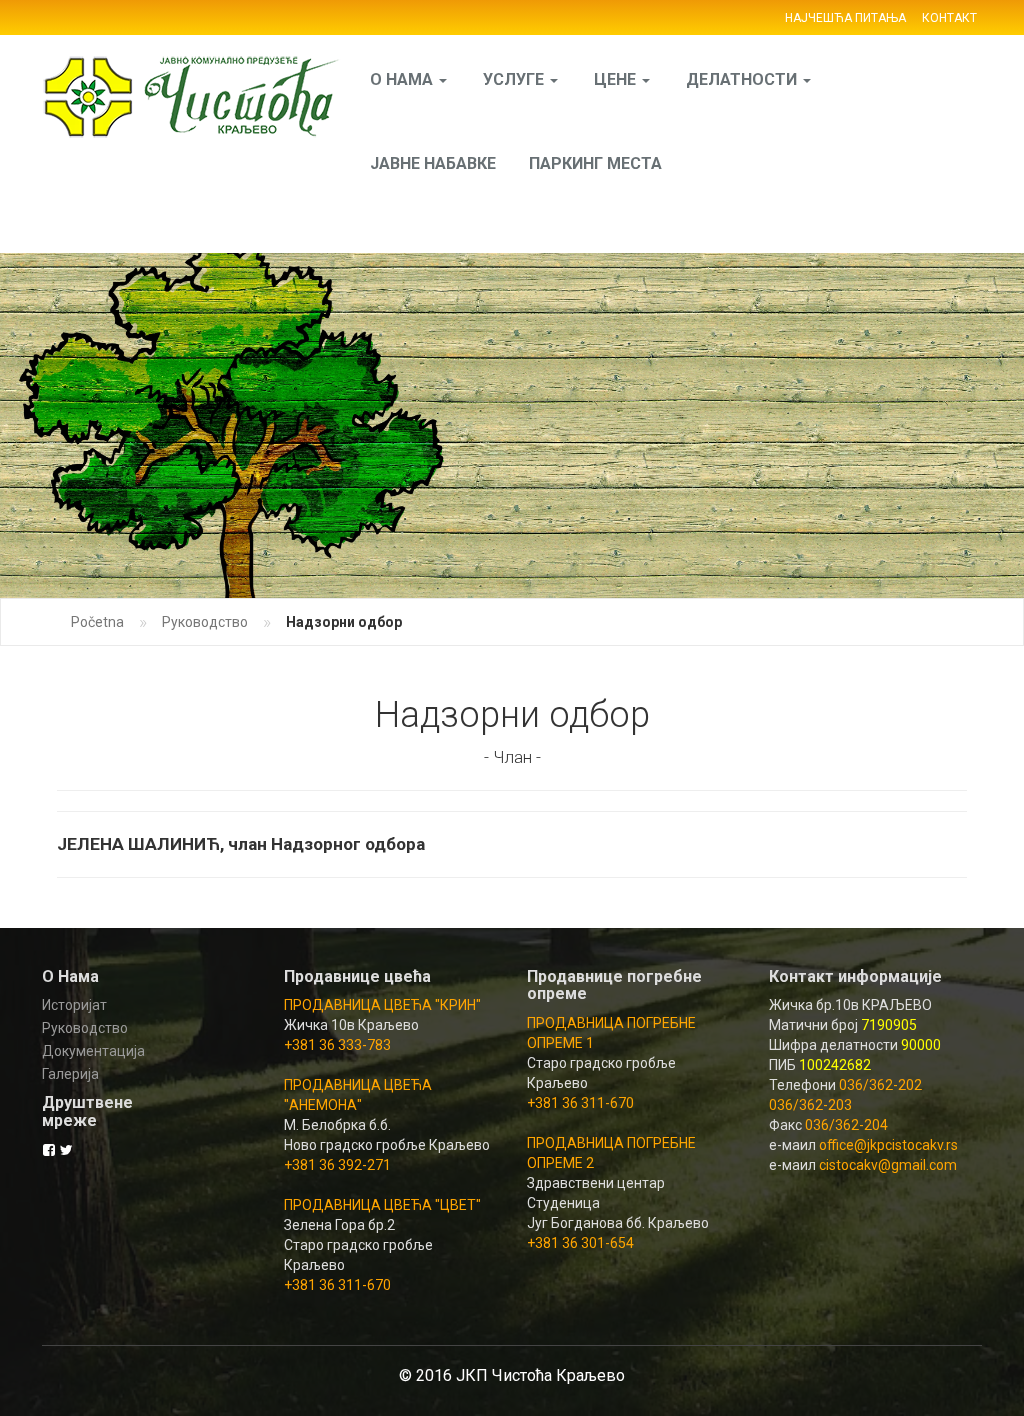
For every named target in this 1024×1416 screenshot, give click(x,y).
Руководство (205, 622)
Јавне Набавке (433, 163)
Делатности (743, 79)
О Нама (403, 79)
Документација (93, 1051)
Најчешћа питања (845, 18)
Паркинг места (595, 163)
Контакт (949, 18)
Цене (617, 79)
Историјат (74, 1005)
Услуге (515, 79)
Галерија (70, 1074)
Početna (97, 622)
